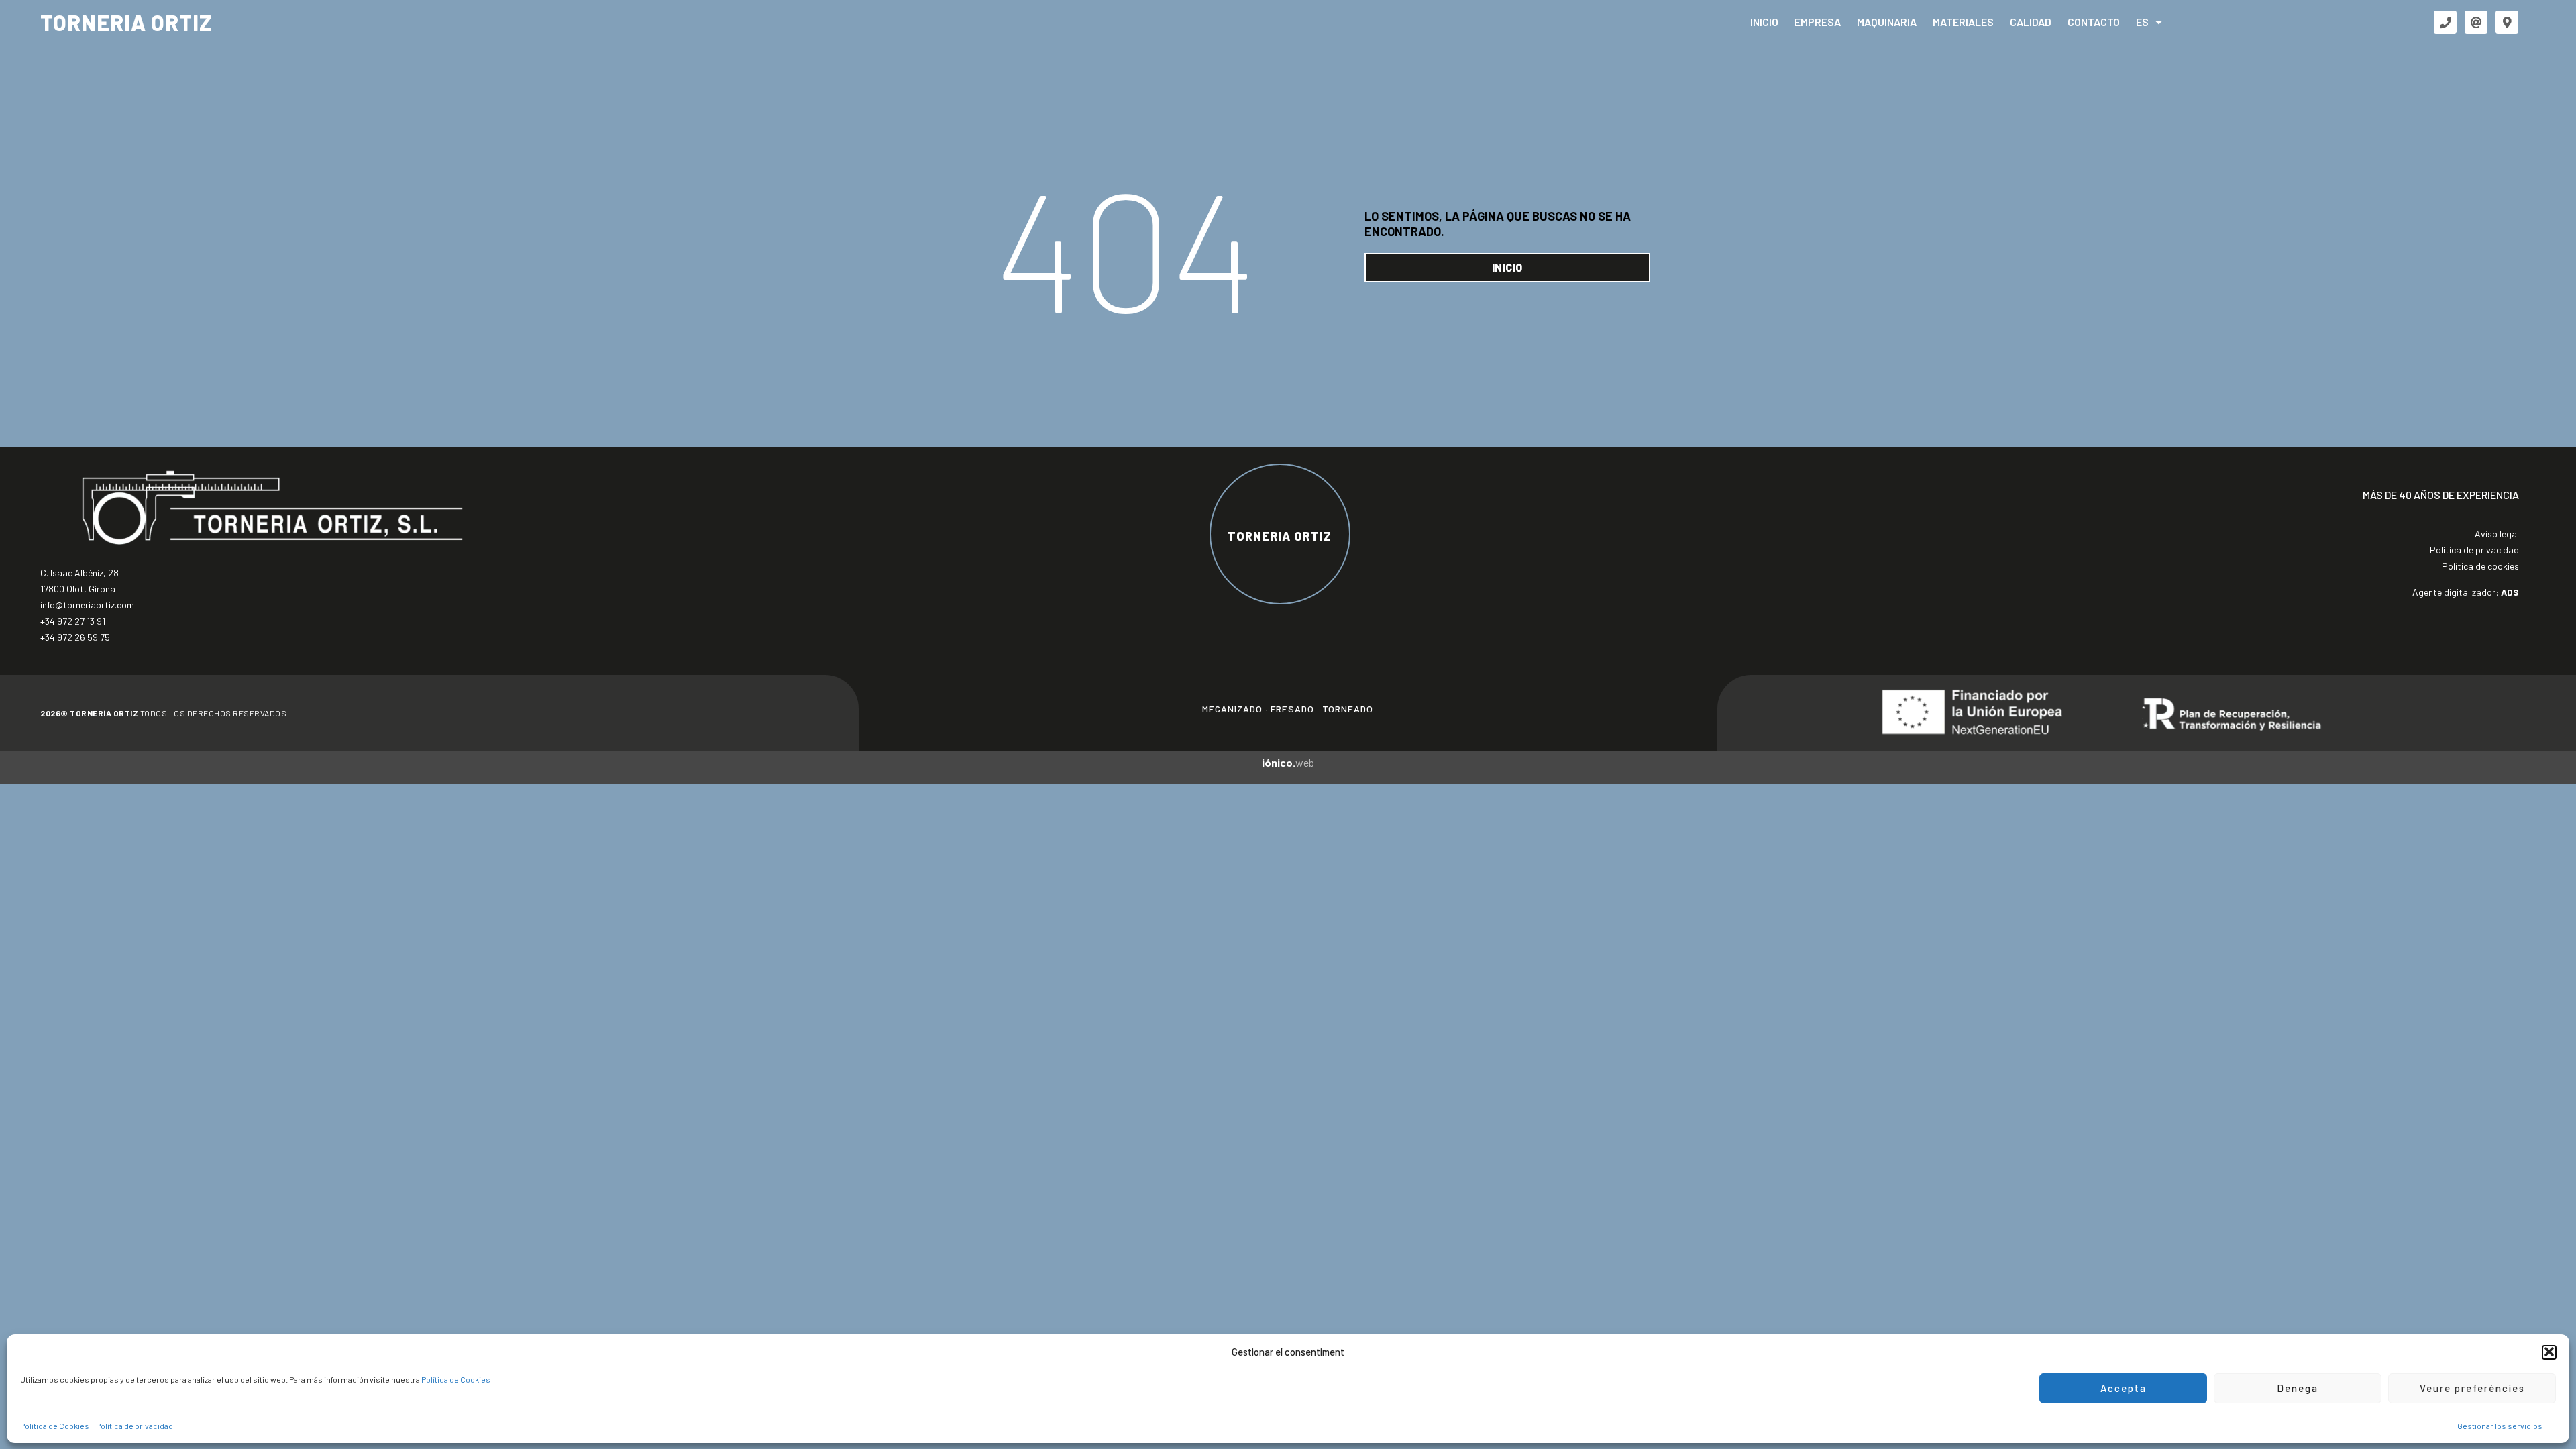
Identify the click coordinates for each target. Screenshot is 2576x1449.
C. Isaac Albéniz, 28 (79, 573)
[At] (2476, 22)
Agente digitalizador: (2466, 592)
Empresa (1818, 22)
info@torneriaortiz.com (87, 605)
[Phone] (2445, 22)
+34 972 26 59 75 (75, 637)
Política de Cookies (456, 1379)
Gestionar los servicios (2500, 1425)
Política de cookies (2480, 566)
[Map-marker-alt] (2507, 22)
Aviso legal (2497, 534)
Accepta (2124, 1388)
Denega (2298, 1388)
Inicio (1764, 22)
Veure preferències (2472, 1388)
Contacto (2094, 22)
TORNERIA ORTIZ (126, 22)
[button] (2549, 1352)
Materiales (1963, 22)
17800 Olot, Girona (78, 589)
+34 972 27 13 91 (73, 621)
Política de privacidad (135, 1425)
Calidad (2031, 22)
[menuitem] (2149, 22)
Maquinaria (1887, 22)
